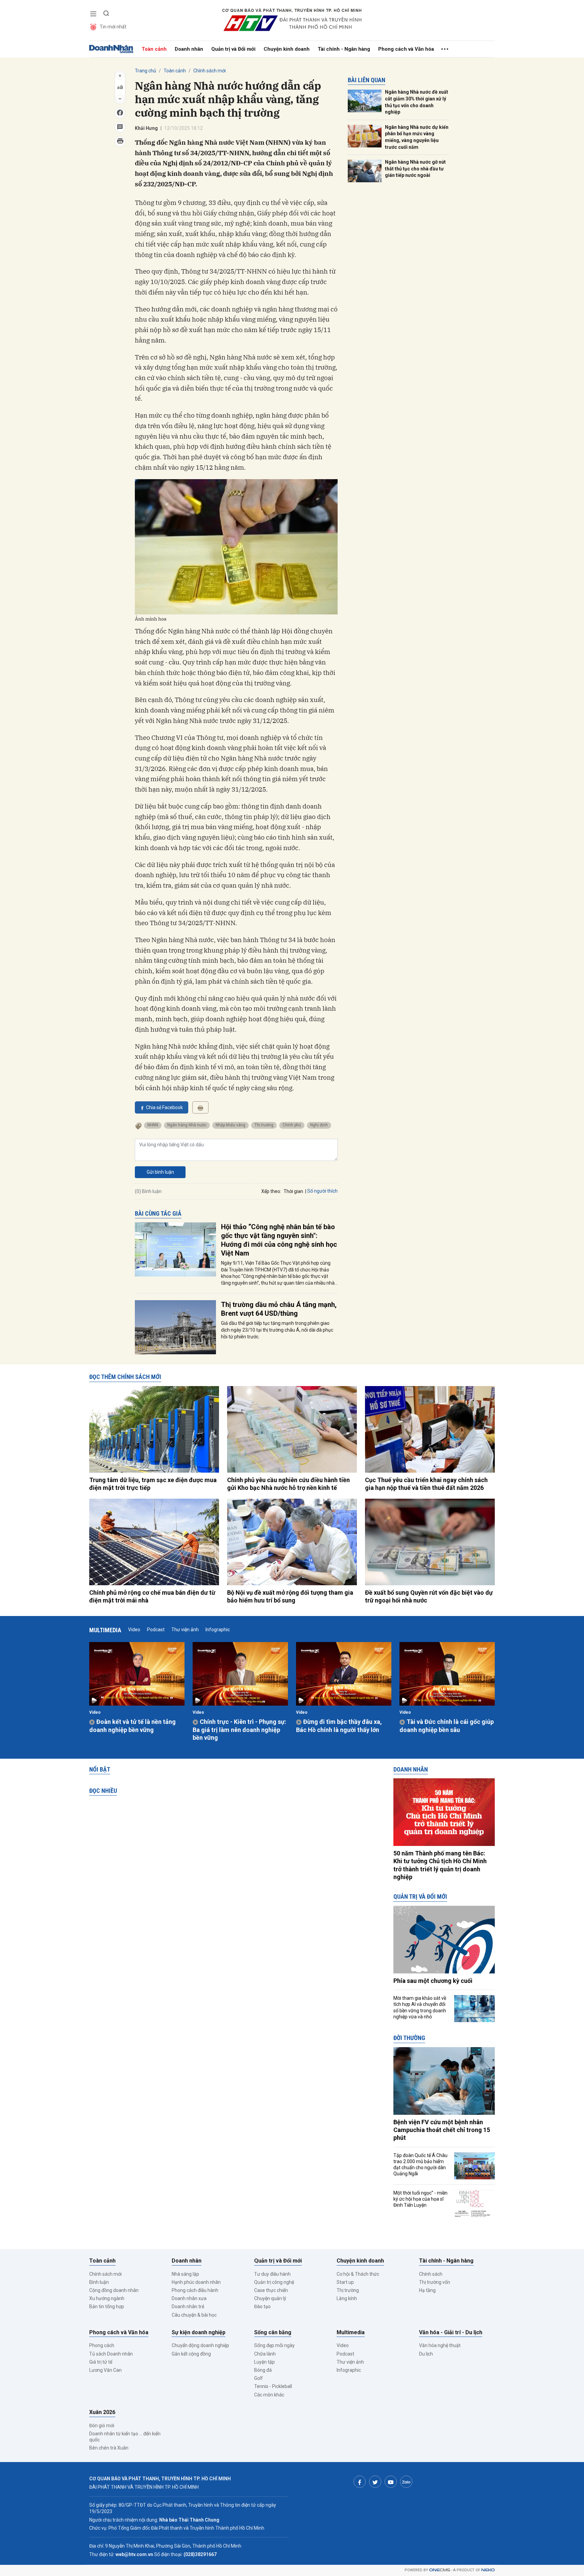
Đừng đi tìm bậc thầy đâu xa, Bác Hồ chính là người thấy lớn (339, 1726)
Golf (259, 2378)
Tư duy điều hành (272, 2274)
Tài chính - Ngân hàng (344, 49)
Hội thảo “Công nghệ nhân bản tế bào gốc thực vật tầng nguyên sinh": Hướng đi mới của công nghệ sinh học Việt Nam (279, 1240)
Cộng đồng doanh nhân (114, 2290)
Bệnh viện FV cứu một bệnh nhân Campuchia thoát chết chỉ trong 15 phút (442, 2130)
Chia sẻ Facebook (164, 1107)
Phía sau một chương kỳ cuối (433, 1981)
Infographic (218, 1630)
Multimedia (105, 1630)
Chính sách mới (210, 71)
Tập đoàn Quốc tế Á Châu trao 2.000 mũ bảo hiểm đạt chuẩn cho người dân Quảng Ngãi (420, 2165)
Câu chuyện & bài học (194, 2315)
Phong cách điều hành (195, 2290)
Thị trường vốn (435, 2282)
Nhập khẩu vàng (230, 1125)
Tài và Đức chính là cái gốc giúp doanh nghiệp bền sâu (447, 1726)
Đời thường (409, 2038)
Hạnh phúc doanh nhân (196, 2282)
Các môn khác (269, 2395)
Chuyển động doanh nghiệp (200, 2345)
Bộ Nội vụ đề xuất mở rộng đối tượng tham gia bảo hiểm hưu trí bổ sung (290, 1596)
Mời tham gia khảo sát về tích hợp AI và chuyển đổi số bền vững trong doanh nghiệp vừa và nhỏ (420, 2007)
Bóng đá (263, 2370)
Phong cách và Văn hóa (406, 49)
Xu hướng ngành (107, 2298)
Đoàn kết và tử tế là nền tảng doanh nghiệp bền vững (132, 1726)
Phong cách (102, 2345)
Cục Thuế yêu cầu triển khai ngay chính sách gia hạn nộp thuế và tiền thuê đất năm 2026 (426, 1484)
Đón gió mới (102, 2426)
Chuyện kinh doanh (287, 49)
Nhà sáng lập (185, 2274)
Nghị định (319, 1125)
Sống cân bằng (273, 2332)
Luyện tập (264, 2362)
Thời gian (293, 1191)
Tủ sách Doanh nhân (111, 2354)
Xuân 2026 (102, 2412)
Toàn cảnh (154, 49)
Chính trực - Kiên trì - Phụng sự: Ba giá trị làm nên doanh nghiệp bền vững (239, 1730)
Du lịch (426, 2354)
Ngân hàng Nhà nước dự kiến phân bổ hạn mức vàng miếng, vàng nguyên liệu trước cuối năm (417, 137)
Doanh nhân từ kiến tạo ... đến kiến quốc (125, 2437)
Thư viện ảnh (185, 1630)
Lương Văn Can (105, 2370)
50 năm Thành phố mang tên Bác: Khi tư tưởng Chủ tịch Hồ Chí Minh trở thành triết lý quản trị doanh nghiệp (440, 1865)
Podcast (156, 1630)
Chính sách (431, 2274)
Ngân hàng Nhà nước (187, 1125)
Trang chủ (145, 71)
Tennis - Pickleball (273, 2386)
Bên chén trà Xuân (109, 2448)
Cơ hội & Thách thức (358, 2274)
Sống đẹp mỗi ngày (274, 2345)
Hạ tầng (427, 2290)
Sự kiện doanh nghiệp (199, 2332)
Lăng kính (347, 2298)
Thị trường (264, 1125)
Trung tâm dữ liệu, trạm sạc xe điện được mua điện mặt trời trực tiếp (153, 1484)
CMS (440, 2570)
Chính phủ (292, 1125)
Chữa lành (265, 2354)
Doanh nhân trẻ (188, 2306)
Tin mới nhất (113, 27)
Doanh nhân (189, 49)
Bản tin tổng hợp (107, 2306)
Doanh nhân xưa (189, 2298)
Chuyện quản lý (270, 2298)
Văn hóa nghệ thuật (440, 2345)
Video (134, 1630)
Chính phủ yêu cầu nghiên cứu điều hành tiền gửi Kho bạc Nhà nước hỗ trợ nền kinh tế (288, 1484)
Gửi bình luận (160, 1172)
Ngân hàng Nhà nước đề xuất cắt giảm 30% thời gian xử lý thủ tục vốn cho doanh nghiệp (417, 102)
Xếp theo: (271, 1191)
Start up (345, 2282)
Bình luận (99, 2282)
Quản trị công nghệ (274, 2282)
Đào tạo (262, 2306)
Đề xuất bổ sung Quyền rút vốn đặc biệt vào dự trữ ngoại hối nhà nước (429, 1596)
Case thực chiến (271, 2290)
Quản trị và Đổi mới (233, 49)
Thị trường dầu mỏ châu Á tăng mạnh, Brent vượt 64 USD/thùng (279, 1309)
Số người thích (322, 1191)
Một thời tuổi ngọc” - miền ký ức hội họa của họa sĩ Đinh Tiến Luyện (420, 2199)
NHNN (153, 1125)
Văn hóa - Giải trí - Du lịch (451, 2332)
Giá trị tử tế (101, 2362)
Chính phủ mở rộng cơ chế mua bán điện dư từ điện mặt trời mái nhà (152, 1596)
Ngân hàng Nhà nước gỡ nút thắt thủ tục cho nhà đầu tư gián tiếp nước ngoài (415, 169)
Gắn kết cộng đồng (191, 2354)
